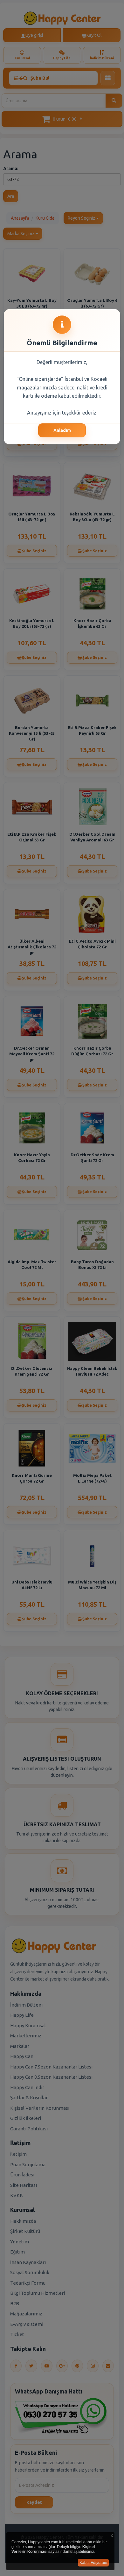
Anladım (62, 430)
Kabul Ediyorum (93, 2563)
